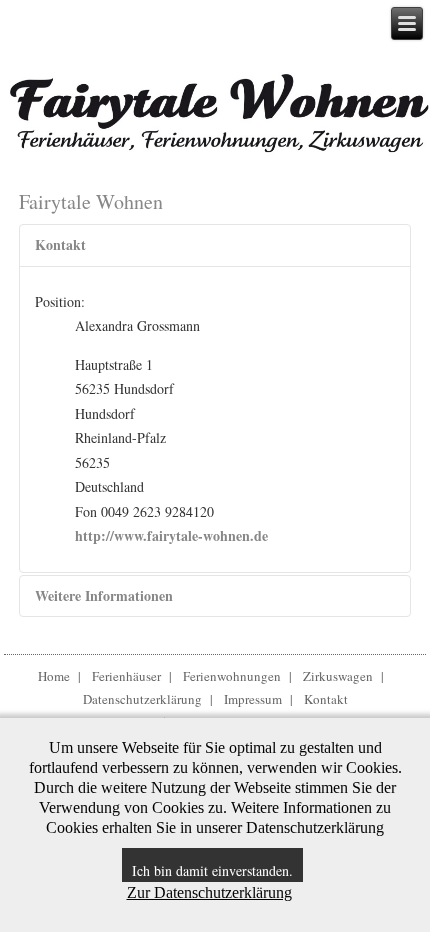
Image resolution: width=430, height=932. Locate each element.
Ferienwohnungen (232, 676)
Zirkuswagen (338, 676)
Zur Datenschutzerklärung (209, 892)
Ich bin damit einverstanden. (212, 870)
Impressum (253, 699)
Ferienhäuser (126, 676)
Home (54, 676)
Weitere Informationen (104, 595)
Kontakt (60, 244)
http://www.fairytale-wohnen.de (171, 535)
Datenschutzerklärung (142, 699)
